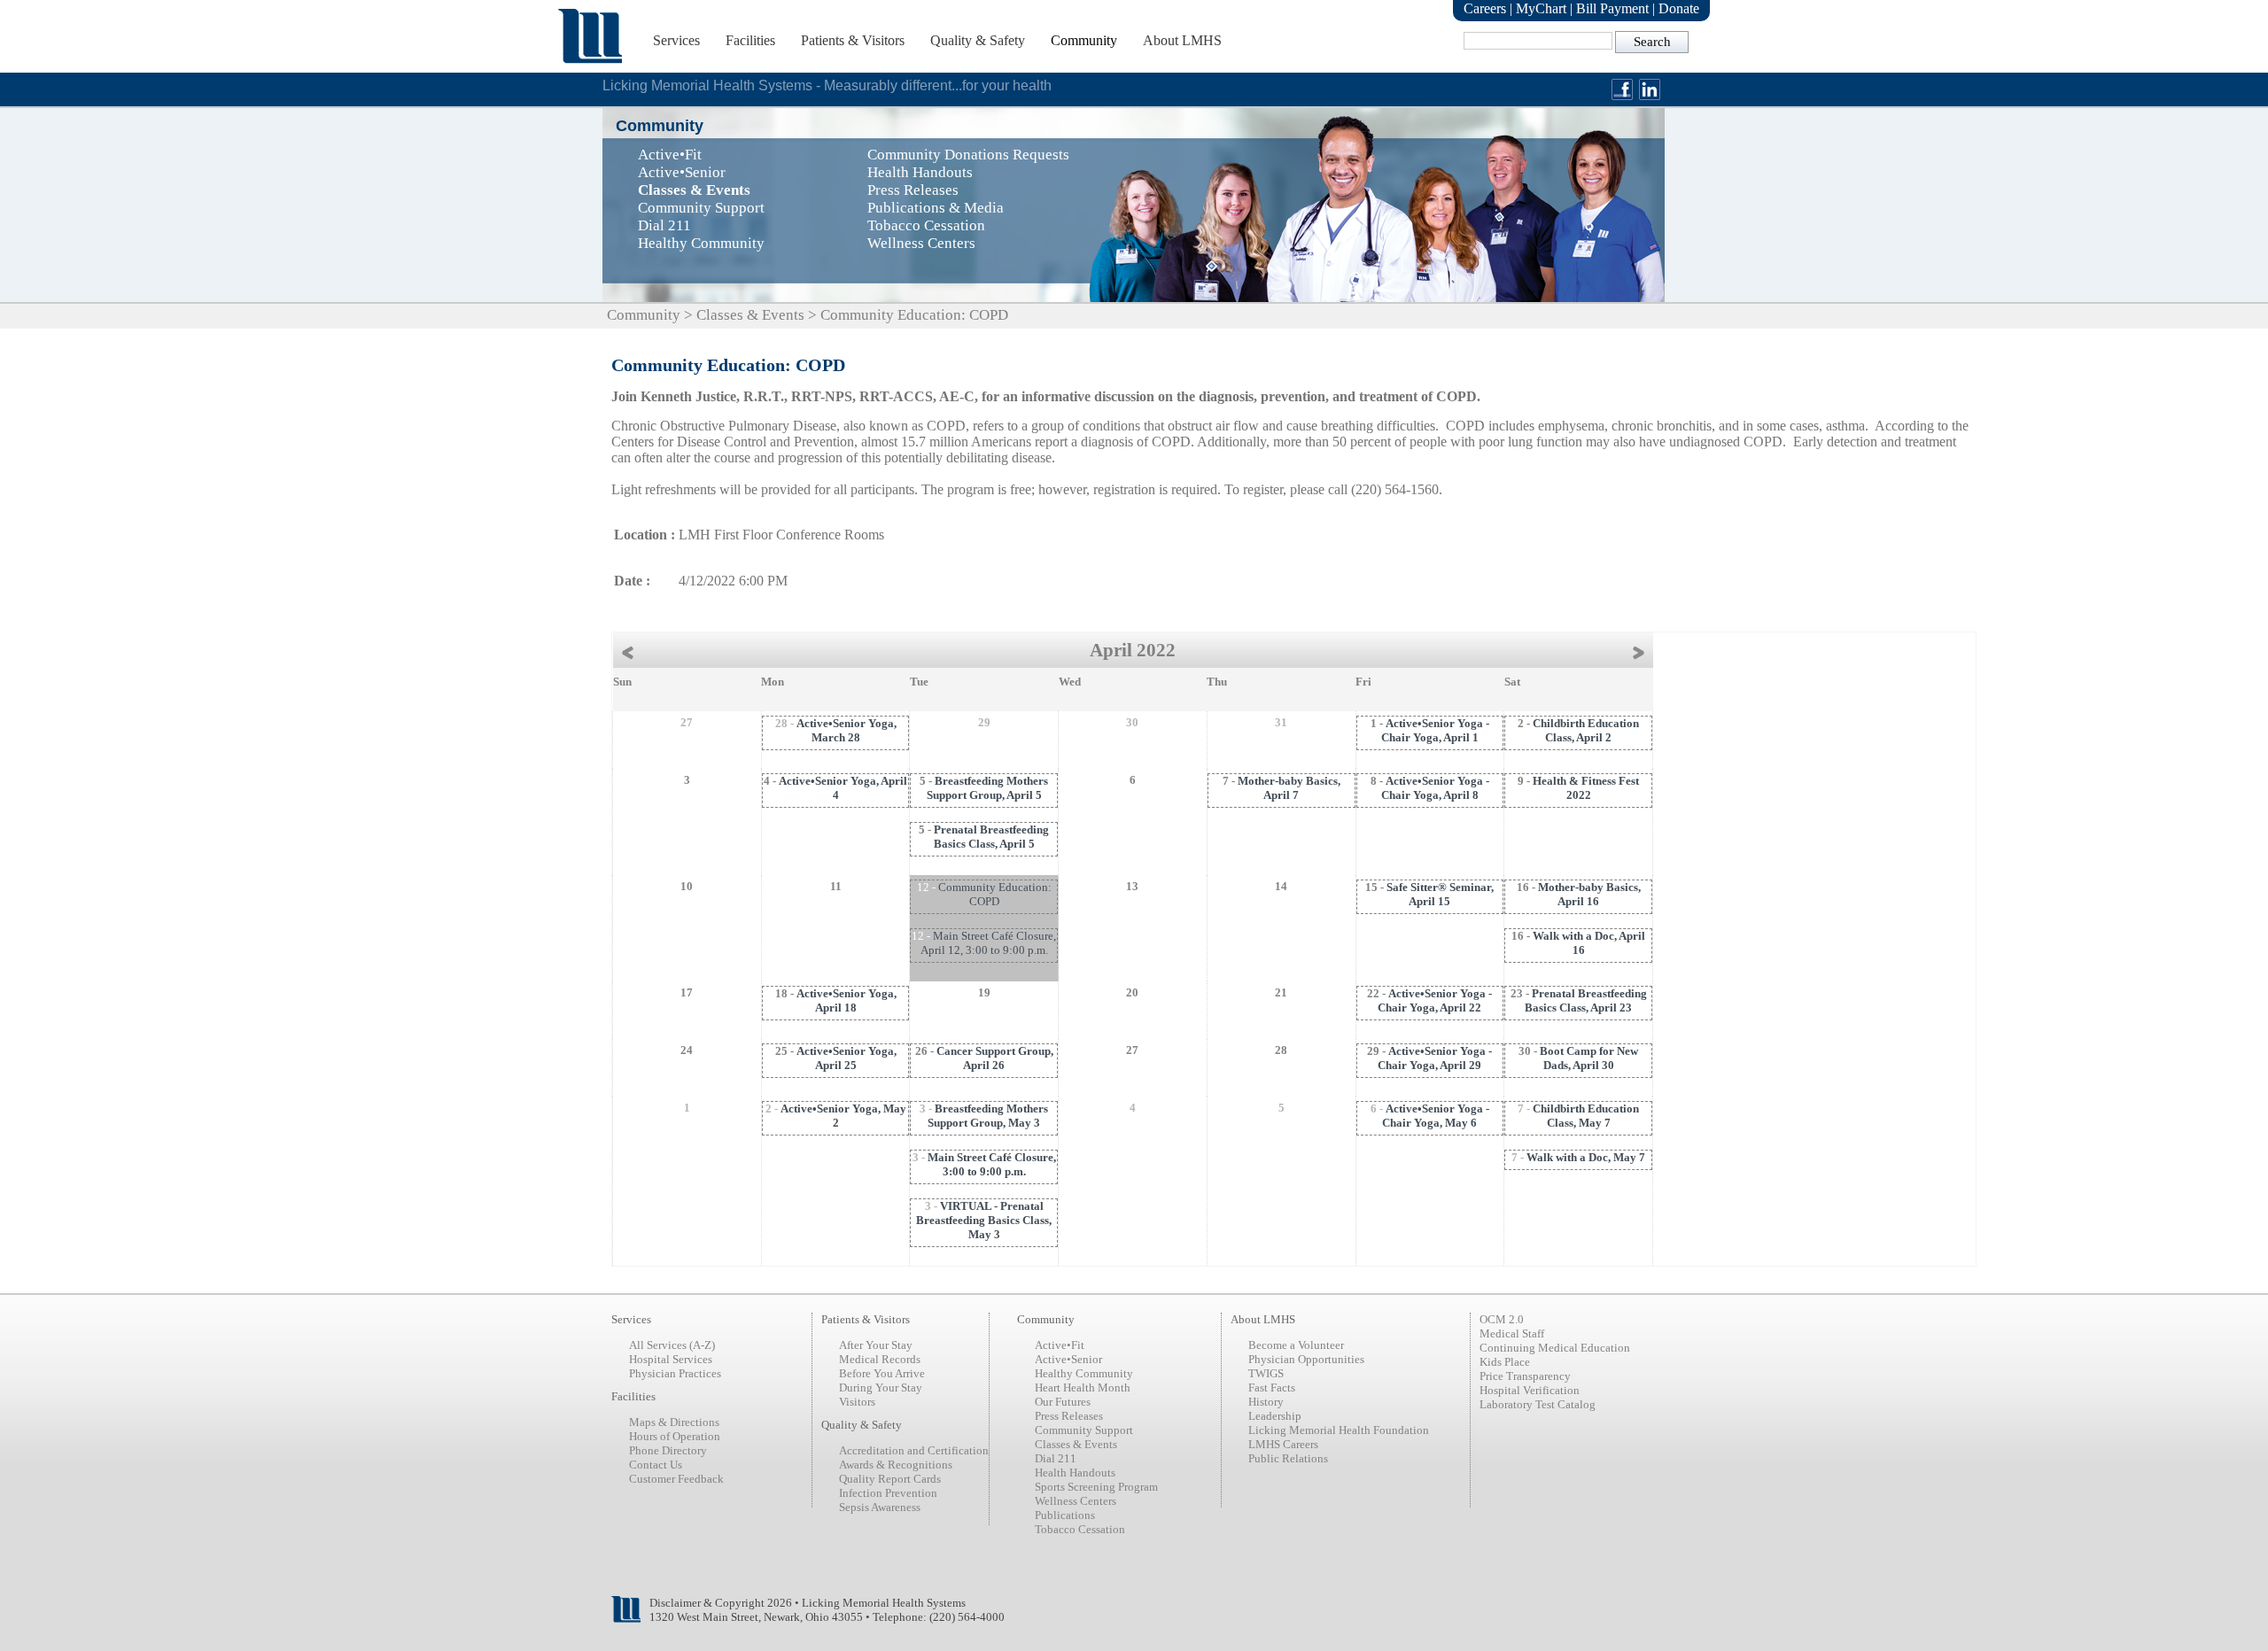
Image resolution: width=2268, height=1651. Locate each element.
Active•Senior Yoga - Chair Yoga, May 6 (1436, 1116)
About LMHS (1182, 40)
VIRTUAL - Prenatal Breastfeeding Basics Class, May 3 (984, 1220)
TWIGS (1266, 1373)
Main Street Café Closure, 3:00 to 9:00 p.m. (992, 1164)
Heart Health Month (1083, 1387)
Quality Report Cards (890, 1479)
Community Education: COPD (995, 894)
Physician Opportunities (1306, 1359)
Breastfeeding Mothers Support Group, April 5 (988, 788)
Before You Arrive (882, 1373)
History (1266, 1402)
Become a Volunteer (1296, 1345)
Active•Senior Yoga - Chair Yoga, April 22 (1435, 1000)
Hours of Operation (675, 1436)
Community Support (1084, 1430)
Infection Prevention (888, 1493)
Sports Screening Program (1096, 1487)
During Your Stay (881, 1387)
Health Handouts (1075, 1473)
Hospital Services (671, 1359)
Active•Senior (1068, 1359)
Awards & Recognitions (896, 1465)
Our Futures (1063, 1402)
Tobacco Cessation (1080, 1529)
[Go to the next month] (1643, 651)
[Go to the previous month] (623, 651)
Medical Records (880, 1359)
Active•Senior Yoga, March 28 (847, 730)
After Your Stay (876, 1345)
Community (1084, 40)
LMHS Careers (1283, 1444)
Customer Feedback (676, 1479)
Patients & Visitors (853, 40)
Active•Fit (1060, 1345)
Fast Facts (1272, 1387)
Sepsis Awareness (880, 1507)
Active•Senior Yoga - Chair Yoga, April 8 (1435, 788)
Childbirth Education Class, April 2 (1586, 730)
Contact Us (656, 1465)
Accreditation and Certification (914, 1450)
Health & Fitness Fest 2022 (1586, 788)
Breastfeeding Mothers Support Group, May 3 (988, 1116)
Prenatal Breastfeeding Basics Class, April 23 (1586, 1000)
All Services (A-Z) (672, 1345)
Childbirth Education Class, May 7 (1586, 1116)
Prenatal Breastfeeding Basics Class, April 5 (992, 837)
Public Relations (1288, 1458)
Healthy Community (1084, 1373)
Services (676, 40)
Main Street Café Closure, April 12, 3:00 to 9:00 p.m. (989, 943)
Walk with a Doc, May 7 (1586, 1157)
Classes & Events (750, 315)
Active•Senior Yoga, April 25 (847, 1058)
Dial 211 (1056, 1458)
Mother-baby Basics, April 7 (1289, 788)
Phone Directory (668, 1450)
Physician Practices (675, 1373)
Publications (1065, 1515)
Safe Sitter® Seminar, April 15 (1440, 894)
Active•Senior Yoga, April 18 (847, 1000)
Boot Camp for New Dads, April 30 (1589, 1058)
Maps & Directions (674, 1422)
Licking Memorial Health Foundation (1339, 1430)
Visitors (857, 1402)
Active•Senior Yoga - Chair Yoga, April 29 (1435, 1058)
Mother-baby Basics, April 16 (1589, 894)
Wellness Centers (1076, 1501)
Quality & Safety (978, 40)
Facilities (750, 40)
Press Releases (1069, 1416)
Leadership (1275, 1416)
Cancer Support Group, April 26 (995, 1058)
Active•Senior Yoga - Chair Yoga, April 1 (1435, 730)
